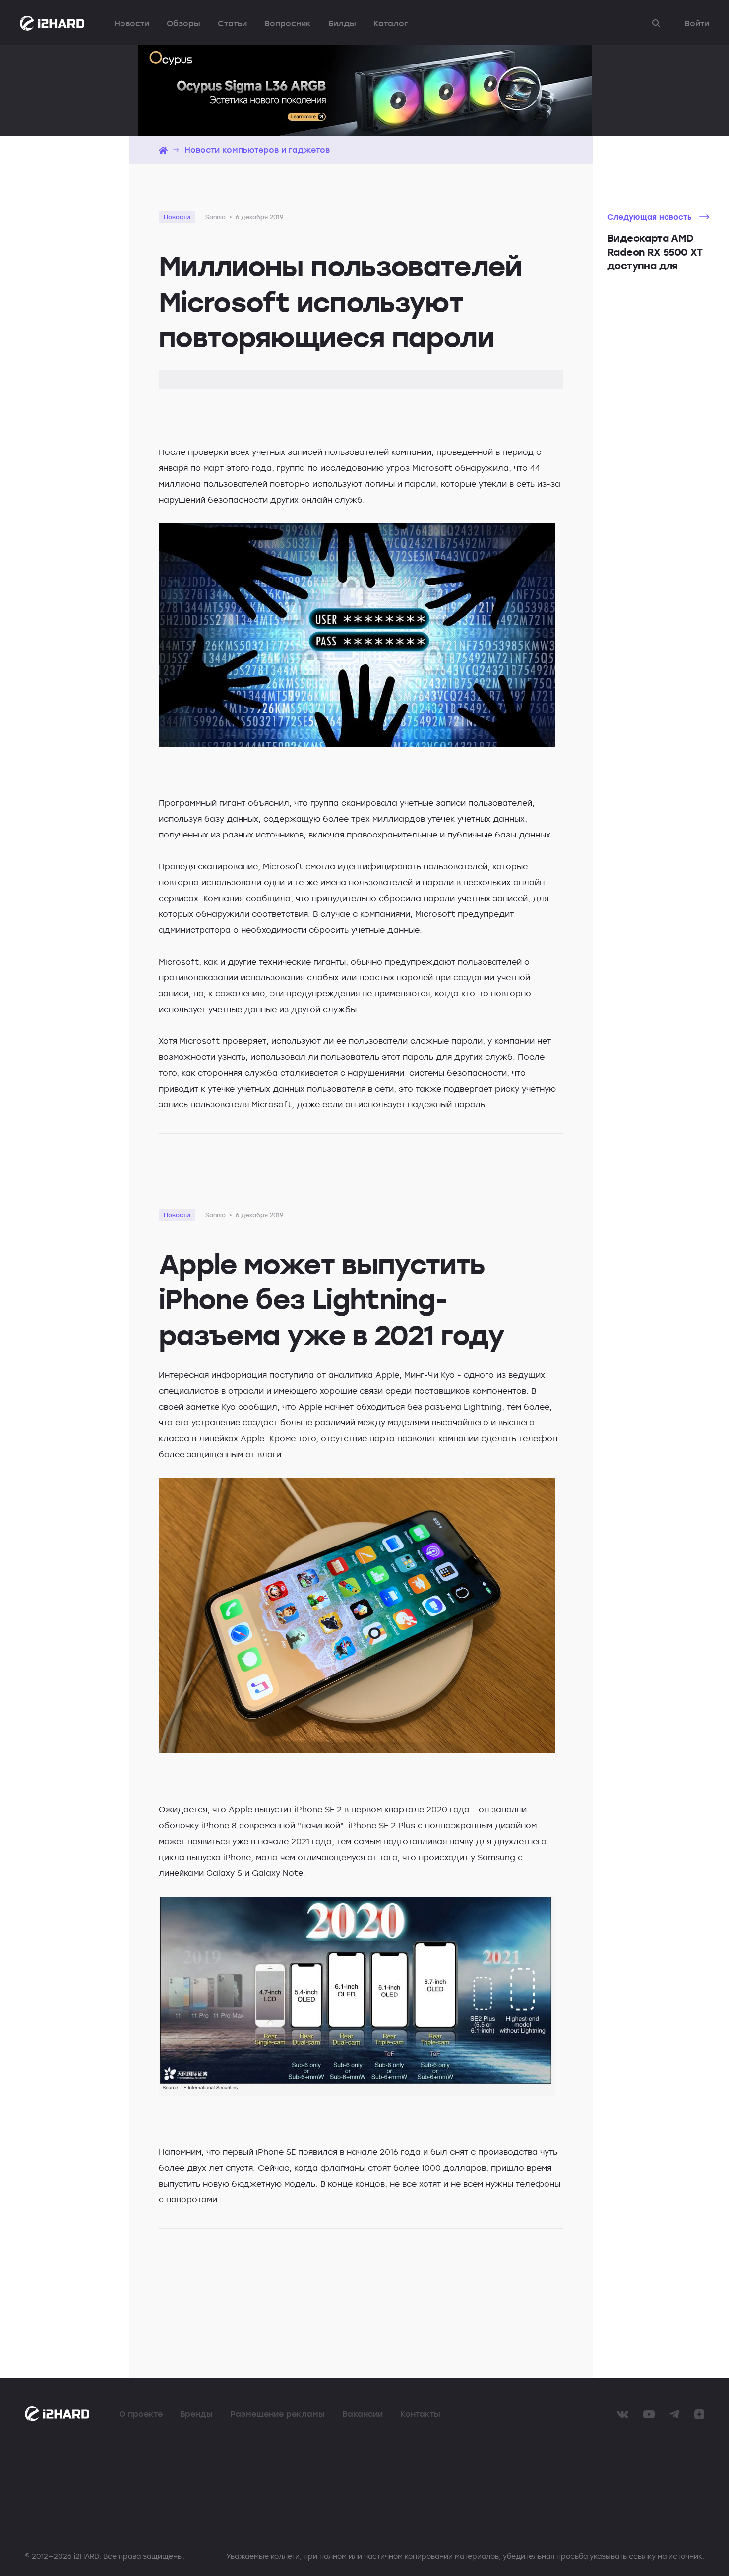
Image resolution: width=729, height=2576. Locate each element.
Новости (132, 23)
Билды (342, 23)
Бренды (196, 2414)
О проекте (141, 2414)
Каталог (391, 23)
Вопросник (288, 23)
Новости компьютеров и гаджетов (257, 150)
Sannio (215, 217)
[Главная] (163, 150)
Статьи (232, 23)
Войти (697, 23)
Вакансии (363, 2414)
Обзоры (183, 23)
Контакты (420, 2414)
